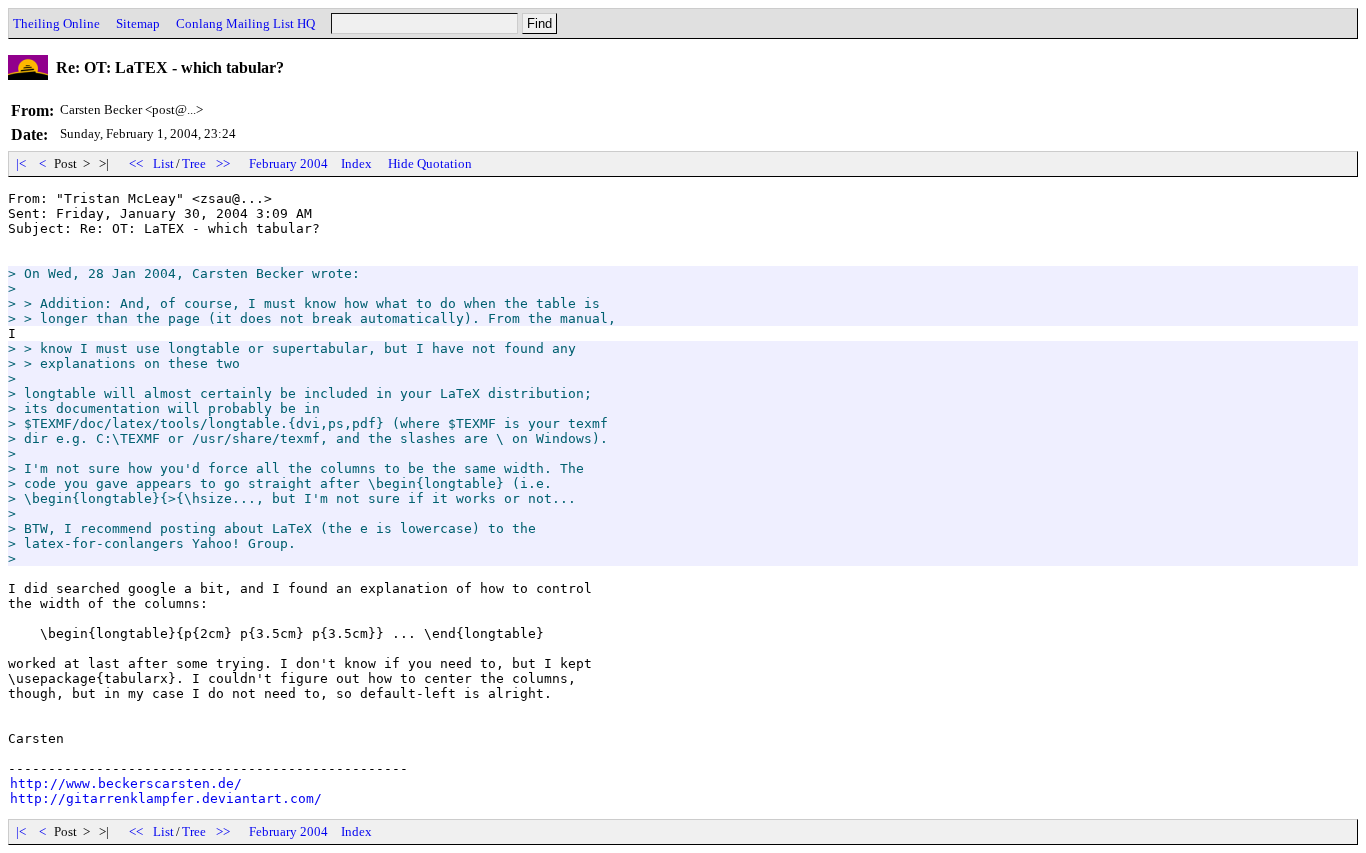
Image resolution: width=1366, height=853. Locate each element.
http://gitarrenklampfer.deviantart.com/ (166, 798)
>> (223, 163)
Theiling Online (56, 23)
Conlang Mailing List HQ (245, 23)
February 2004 (288, 163)
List (163, 163)
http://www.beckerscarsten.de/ (126, 783)
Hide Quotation (430, 163)
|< (21, 163)
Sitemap (138, 23)
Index (356, 163)
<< (136, 163)
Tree (194, 163)
